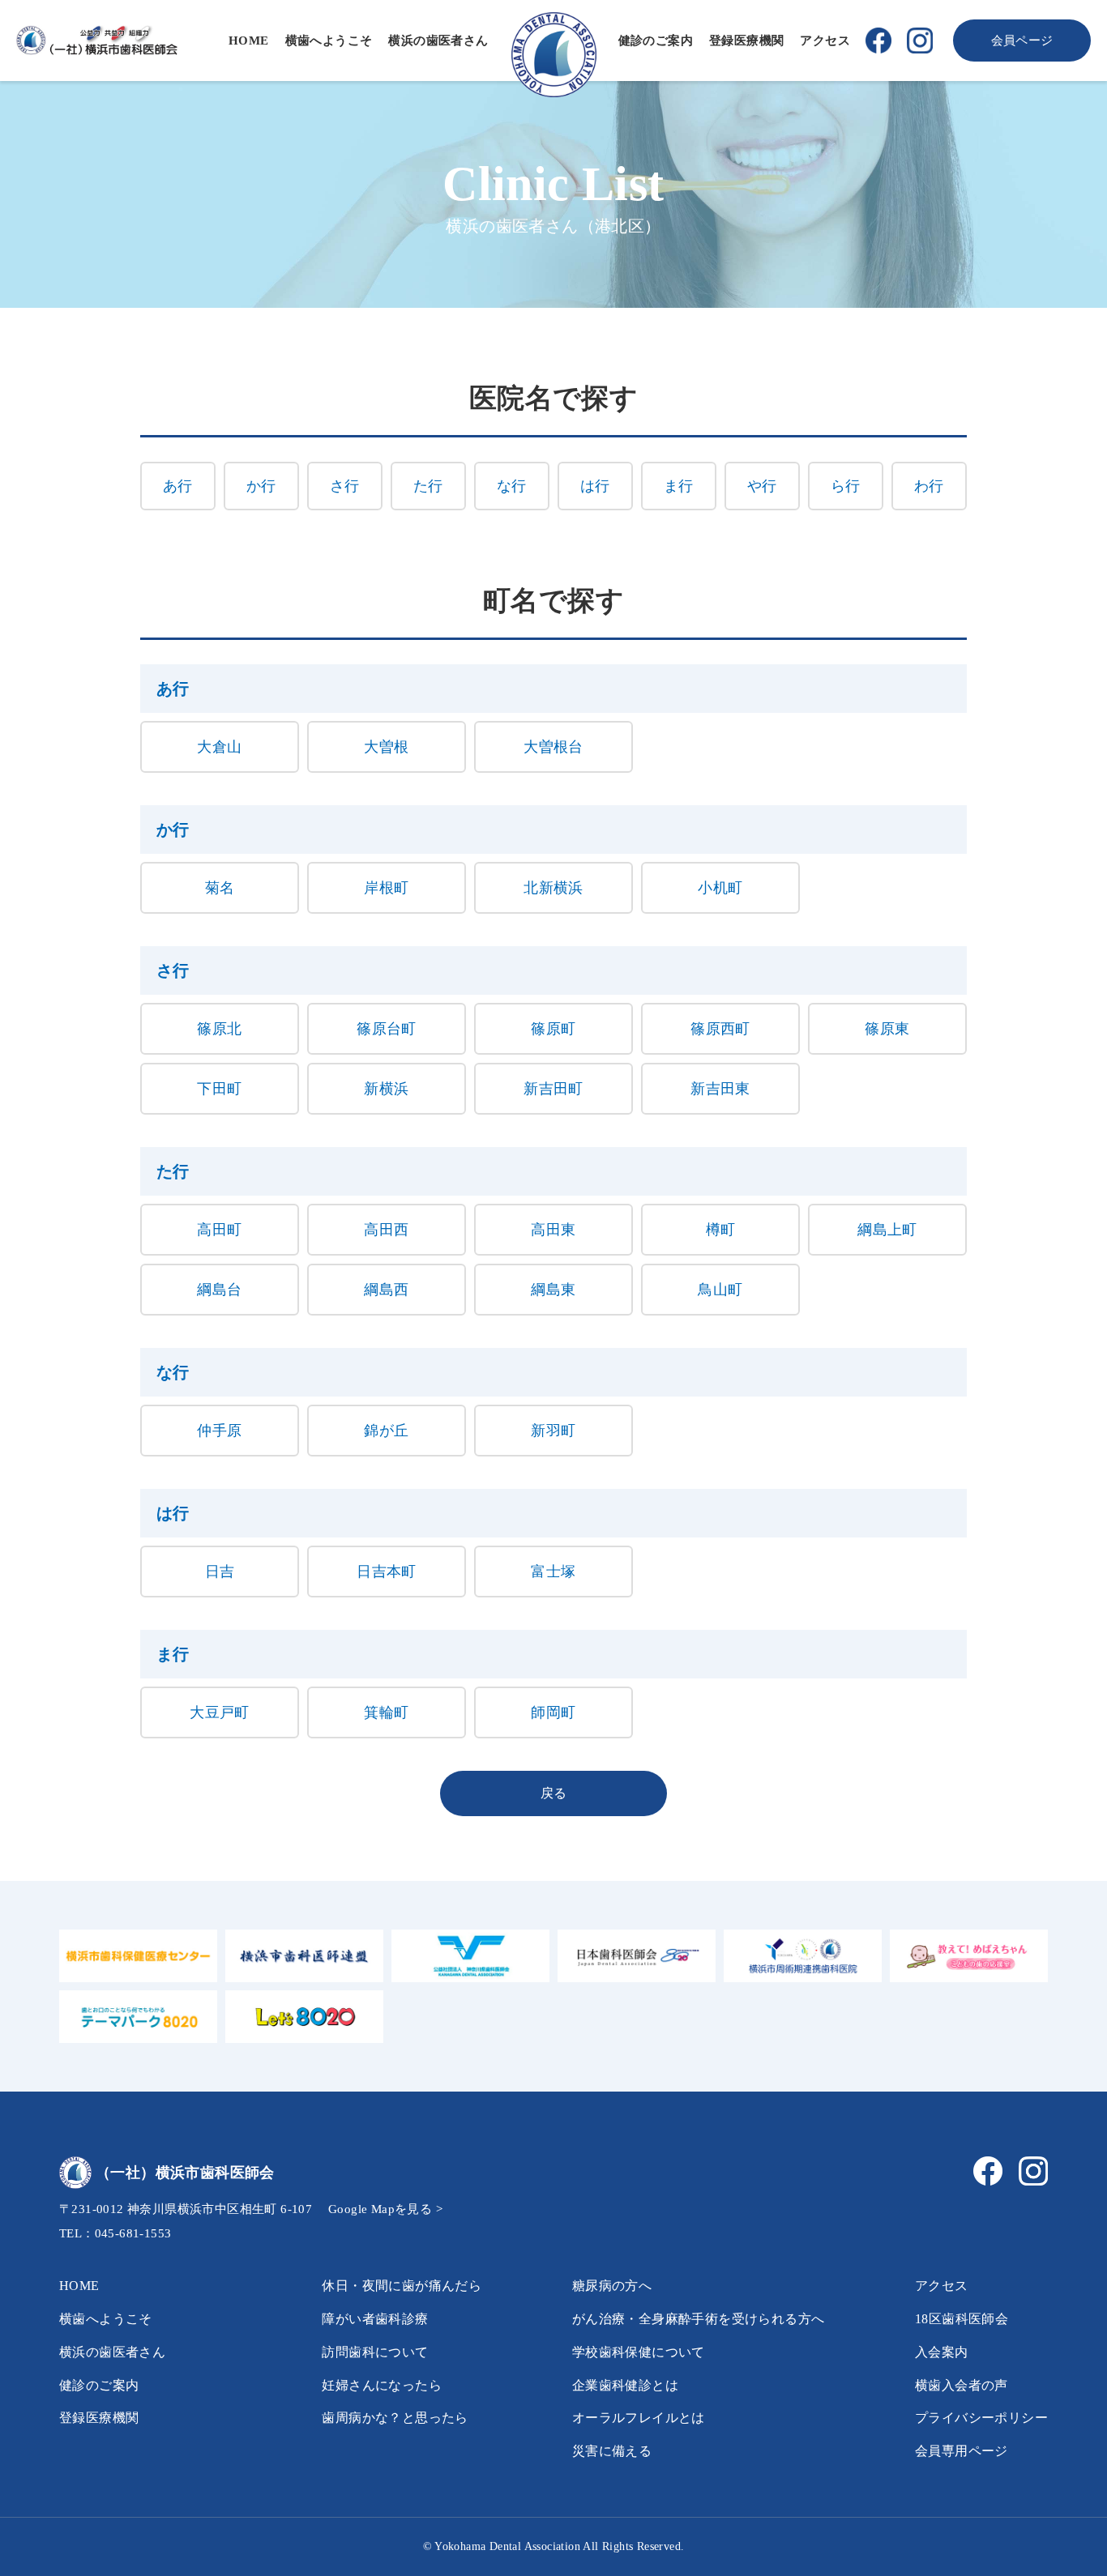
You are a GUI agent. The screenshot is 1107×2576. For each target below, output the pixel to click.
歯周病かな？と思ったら (395, 2418)
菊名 (220, 888)
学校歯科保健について (639, 2352)
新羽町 (553, 1431)
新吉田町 (553, 1089)
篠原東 (887, 1029)
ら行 (846, 486)
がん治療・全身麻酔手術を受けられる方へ (699, 2319)
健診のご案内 (656, 41)
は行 (595, 486)
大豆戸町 (220, 1712)
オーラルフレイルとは (639, 2418)
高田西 (386, 1230)
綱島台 (219, 1290)
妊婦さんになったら (382, 2385)
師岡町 (553, 1712)
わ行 (929, 486)
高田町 (219, 1230)
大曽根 (386, 747)
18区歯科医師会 (962, 2319)
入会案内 (942, 2352)
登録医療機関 (746, 41)
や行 (762, 486)
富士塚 (553, 1572)
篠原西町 (720, 1029)
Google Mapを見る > (385, 2209)
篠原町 (553, 1029)
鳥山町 (720, 1290)
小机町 (720, 888)
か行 (261, 486)
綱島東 (553, 1290)
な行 (512, 486)
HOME (249, 41)
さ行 (345, 486)
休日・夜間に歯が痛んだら (402, 2286)
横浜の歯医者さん (438, 41)
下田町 (219, 1089)
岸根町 (386, 888)
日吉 (220, 1572)
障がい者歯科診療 (375, 2319)
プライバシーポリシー (981, 2418)
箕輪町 (386, 1712)
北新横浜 (553, 888)
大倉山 (219, 747)
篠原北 (219, 1029)
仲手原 (219, 1431)
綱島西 (386, 1290)
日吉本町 (387, 1572)
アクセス (825, 41)
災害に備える (612, 2451)
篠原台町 (387, 1029)
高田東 (553, 1230)
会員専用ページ (962, 2451)
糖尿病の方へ (612, 2286)
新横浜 (386, 1089)
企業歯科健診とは (625, 2385)
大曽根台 (553, 747)
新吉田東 (720, 1089)
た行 (428, 486)
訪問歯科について (375, 2352)
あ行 (178, 486)
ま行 (679, 486)
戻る (554, 1793)
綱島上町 (887, 1230)
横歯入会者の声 (962, 2385)
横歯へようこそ (329, 41)
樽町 (721, 1230)
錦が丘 (386, 1431)
